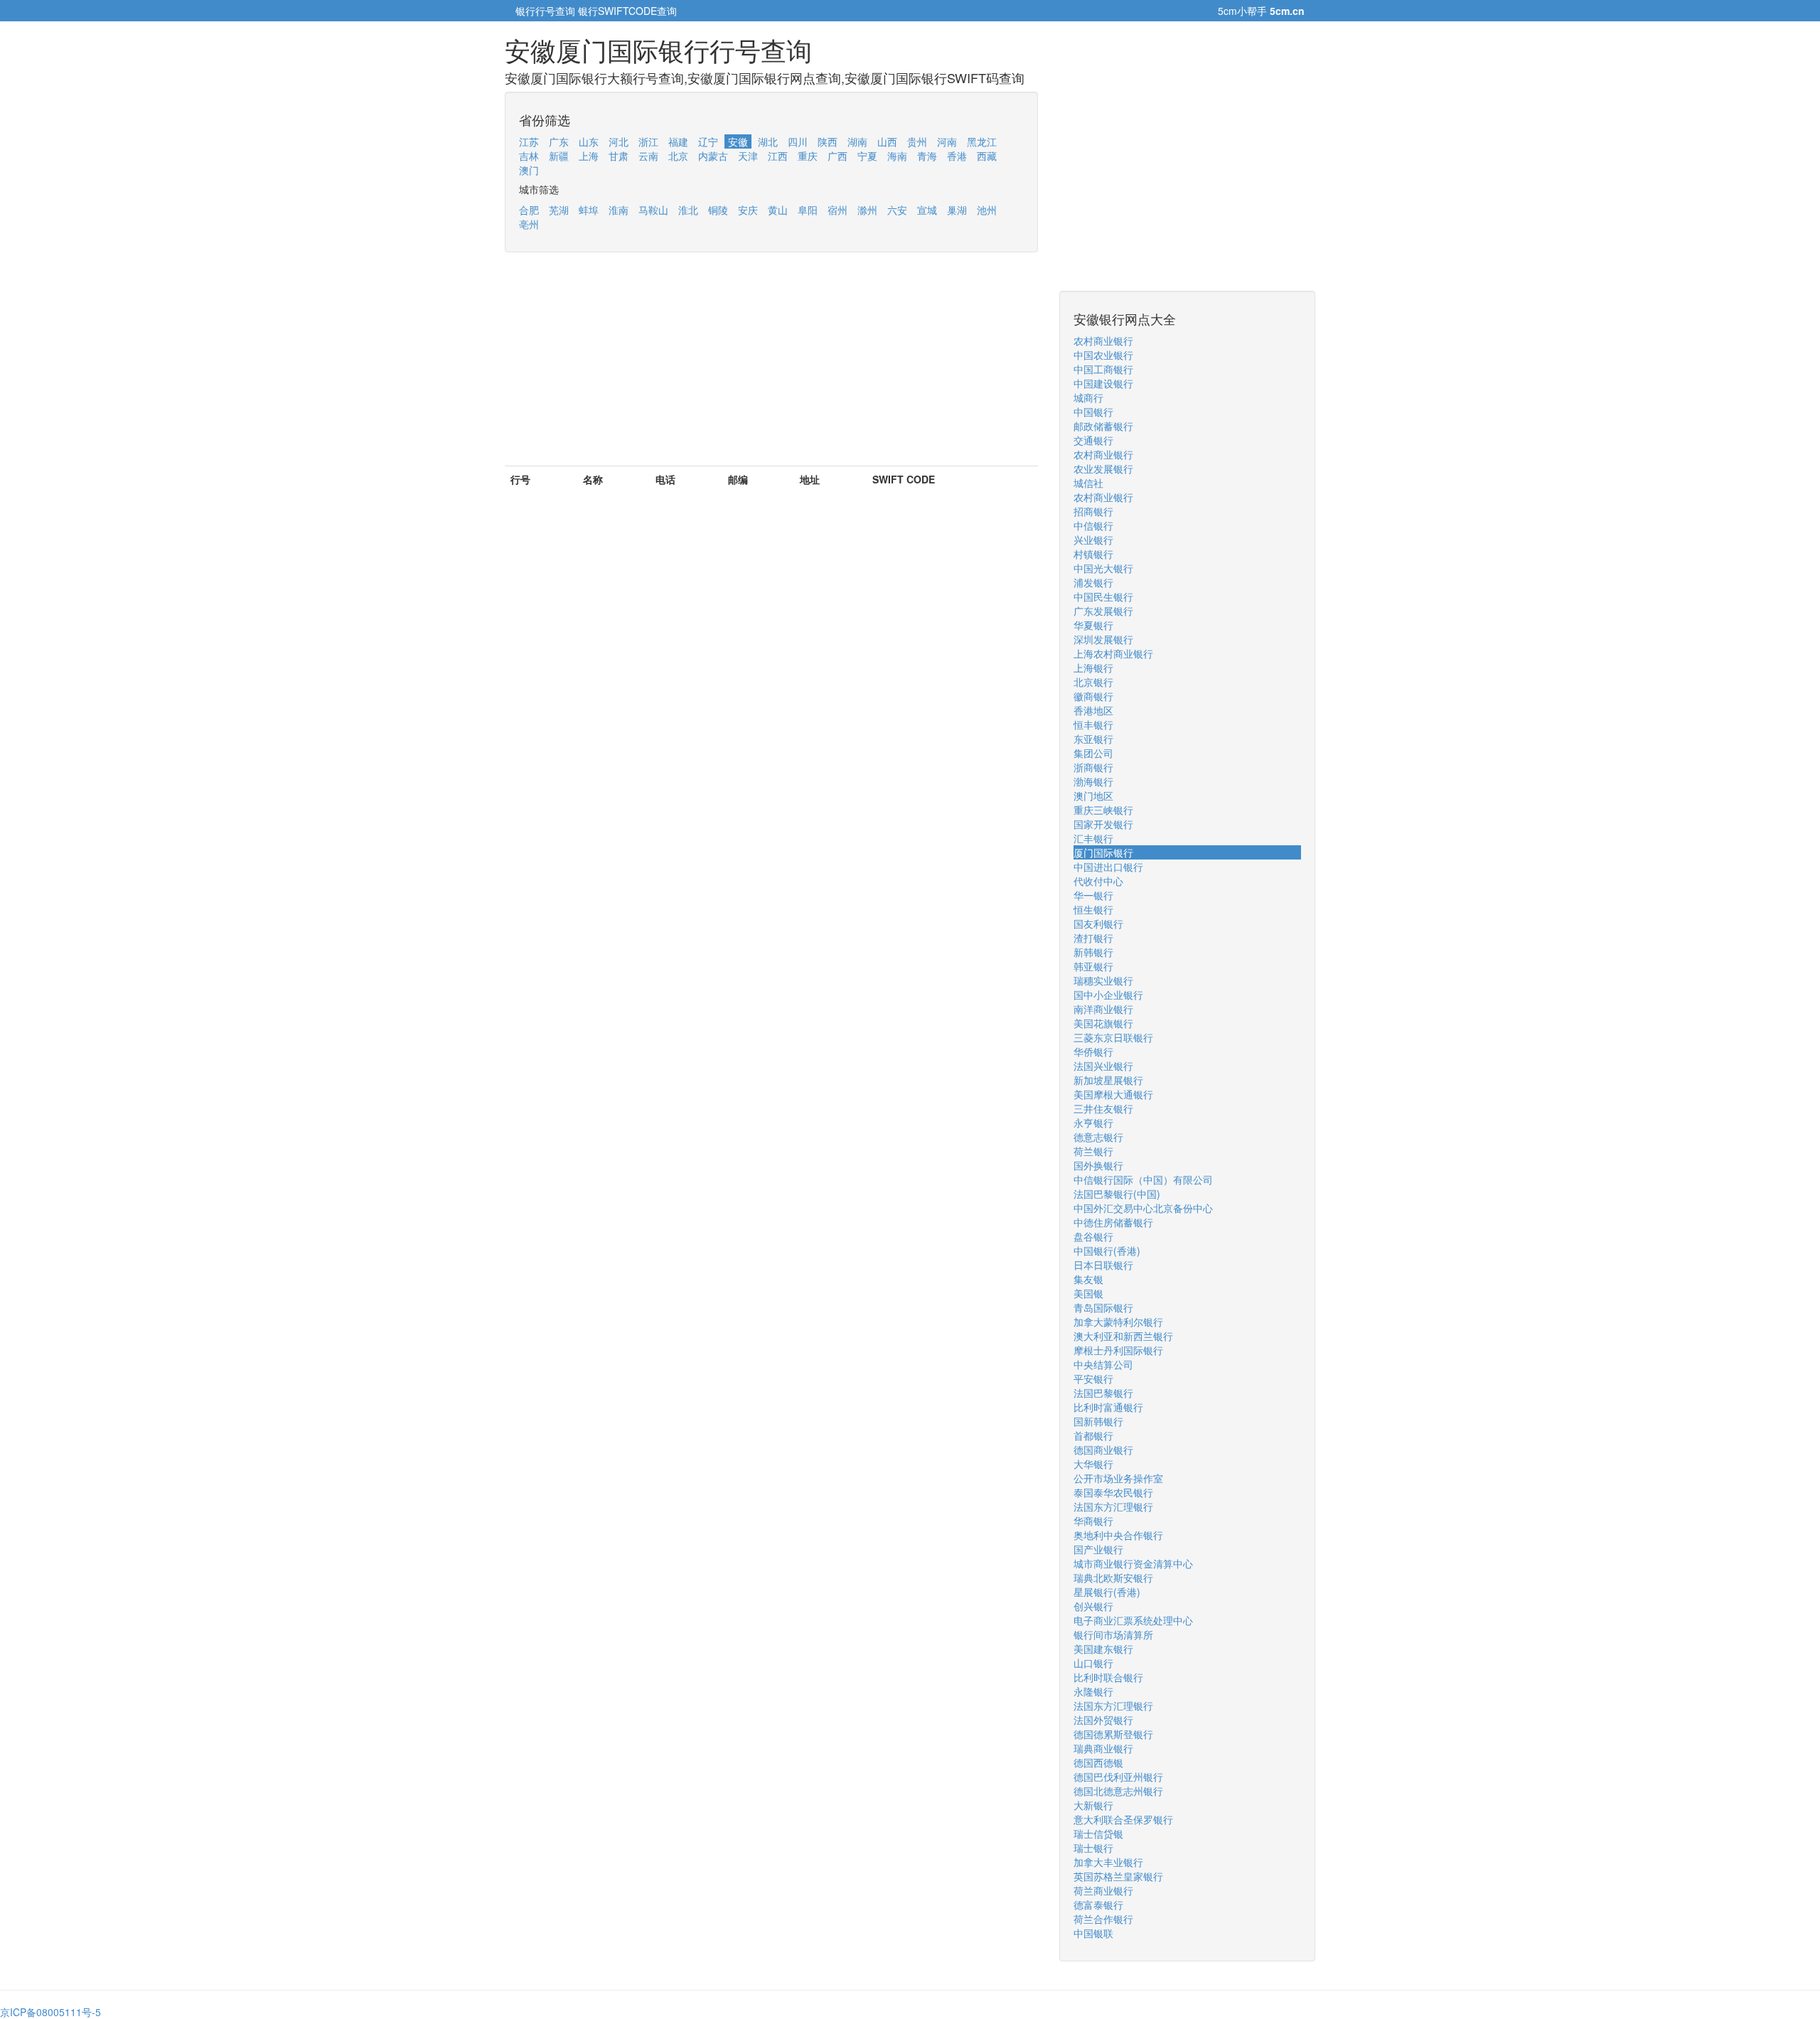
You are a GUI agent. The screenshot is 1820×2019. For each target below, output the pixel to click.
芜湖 (559, 210)
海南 (897, 156)
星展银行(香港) (1107, 1592)
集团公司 (1093, 753)
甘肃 (619, 156)
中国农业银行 (1103, 355)
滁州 (867, 210)
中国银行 (1093, 412)
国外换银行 (1098, 1165)
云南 (648, 156)
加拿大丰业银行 (1108, 1862)
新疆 (559, 156)
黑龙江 (982, 141)
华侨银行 (1093, 1051)
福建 (678, 141)
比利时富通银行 (1108, 1407)
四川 (798, 141)
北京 (678, 156)
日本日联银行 (1103, 1265)
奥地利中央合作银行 (1118, 1535)
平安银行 (1093, 1378)
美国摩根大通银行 (1113, 1094)
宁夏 (867, 156)
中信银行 (1093, 525)
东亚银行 (1093, 739)
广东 (559, 141)
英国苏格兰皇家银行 (1118, 1876)
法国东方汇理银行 (1113, 1506)
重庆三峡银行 (1103, 810)
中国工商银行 (1103, 369)
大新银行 (1093, 1805)
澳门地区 (1093, 796)
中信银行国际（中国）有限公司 (1143, 1179)
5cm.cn (1287, 11)
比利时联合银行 (1108, 1677)
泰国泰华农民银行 (1113, 1492)
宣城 (927, 210)
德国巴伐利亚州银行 (1118, 1777)
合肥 (529, 210)
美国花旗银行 (1103, 1023)
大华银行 (1093, 1464)
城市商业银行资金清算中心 (1133, 1563)
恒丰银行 (1093, 724)
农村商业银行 (1103, 341)
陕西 (828, 141)
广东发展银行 (1103, 611)
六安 (897, 210)
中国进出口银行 (1108, 867)
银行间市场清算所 (1113, 1634)
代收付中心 (1098, 881)
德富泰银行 (1098, 1905)
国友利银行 (1098, 923)
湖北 (768, 141)
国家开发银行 (1103, 824)
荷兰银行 (1093, 1151)
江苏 (529, 141)
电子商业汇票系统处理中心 (1133, 1620)
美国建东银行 (1103, 1649)
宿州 (837, 210)
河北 (619, 141)
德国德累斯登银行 (1113, 1734)
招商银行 (1093, 511)
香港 (957, 156)
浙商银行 (1093, 767)
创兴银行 (1093, 1606)
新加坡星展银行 (1108, 1080)
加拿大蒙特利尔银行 (1118, 1322)
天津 (748, 156)
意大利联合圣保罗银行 (1123, 1819)
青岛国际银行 (1103, 1307)
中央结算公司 (1103, 1364)
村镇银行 (1093, 554)
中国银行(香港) (1107, 1251)
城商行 (1088, 397)
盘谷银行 (1093, 1236)
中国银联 (1093, 1933)
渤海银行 (1093, 781)
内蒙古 (713, 156)
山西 (887, 141)
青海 (927, 156)
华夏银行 (1093, 625)
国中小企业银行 (1108, 995)
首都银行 (1093, 1435)
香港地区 (1093, 710)
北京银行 (1093, 682)
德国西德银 (1098, 1762)
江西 (778, 156)
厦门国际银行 (1103, 852)
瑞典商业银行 (1103, 1748)
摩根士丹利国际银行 (1118, 1350)
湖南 (857, 141)
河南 (947, 141)
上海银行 (1093, 668)
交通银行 (1093, 440)
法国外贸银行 (1103, 1720)
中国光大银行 (1103, 568)
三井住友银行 (1103, 1108)
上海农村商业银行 (1113, 653)
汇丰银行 (1093, 838)
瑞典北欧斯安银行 (1113, 1578)
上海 (589, 156)
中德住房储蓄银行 (1113, 1222)
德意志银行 (1098, 1137)
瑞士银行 (1093, 1848)
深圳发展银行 (1103, 639)
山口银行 (1093, 1663)
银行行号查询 (545, 11)
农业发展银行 (1103, 468)
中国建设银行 (1103, 383)
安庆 (748, 210)
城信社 (1088, 483)
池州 (987, 210)
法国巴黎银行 (1103, 1393)
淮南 (619, 210)
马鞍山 (653, 210)
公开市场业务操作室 (1118, 1478)
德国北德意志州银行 (1118, 1791)
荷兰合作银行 (1103, 1919)
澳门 (529, 170)
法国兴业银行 (1103, 1066)
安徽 (738, 141)
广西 (837, 156)
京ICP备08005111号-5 (50, 2012)
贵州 (917, 141)
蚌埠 (589, 210)
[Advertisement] (771, 366)
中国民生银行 (1103, 596)
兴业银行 (1093, 540)
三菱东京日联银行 (1113, 1037)
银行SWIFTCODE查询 (627, 11)
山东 (589, 141)
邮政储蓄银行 (1103, 426)
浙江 (648, 141)
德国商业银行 (1103, 1450)
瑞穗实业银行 (1103, 980)
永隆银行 (1093, 1691)
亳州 (529, 224)
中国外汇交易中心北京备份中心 (1143, 1208)
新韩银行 (1093, 952)
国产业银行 (1098, 1549)
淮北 (688, 210)
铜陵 (718, 210)
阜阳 (808, 210)
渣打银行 (1093, 938)
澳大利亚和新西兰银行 (1123, 1336)
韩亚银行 (1093, 966)
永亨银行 (1093, 1123)
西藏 (987, 156)
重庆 (808, 156)
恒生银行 (1093, 909)
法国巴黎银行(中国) (1117, 1194)
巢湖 (957, 210)
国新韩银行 (1098, 1421)
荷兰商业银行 (1103, 1890)
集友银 (1088, 1279)
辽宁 (708, 141)
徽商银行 (1093, 696)
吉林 (529, 156)
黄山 (778, 210)
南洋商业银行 (1103, 1009)
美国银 (1088, 1293)
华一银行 (1093, 895)
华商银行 (1093, 1521)
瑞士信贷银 (1098, 1833)
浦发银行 (1093, 582)
